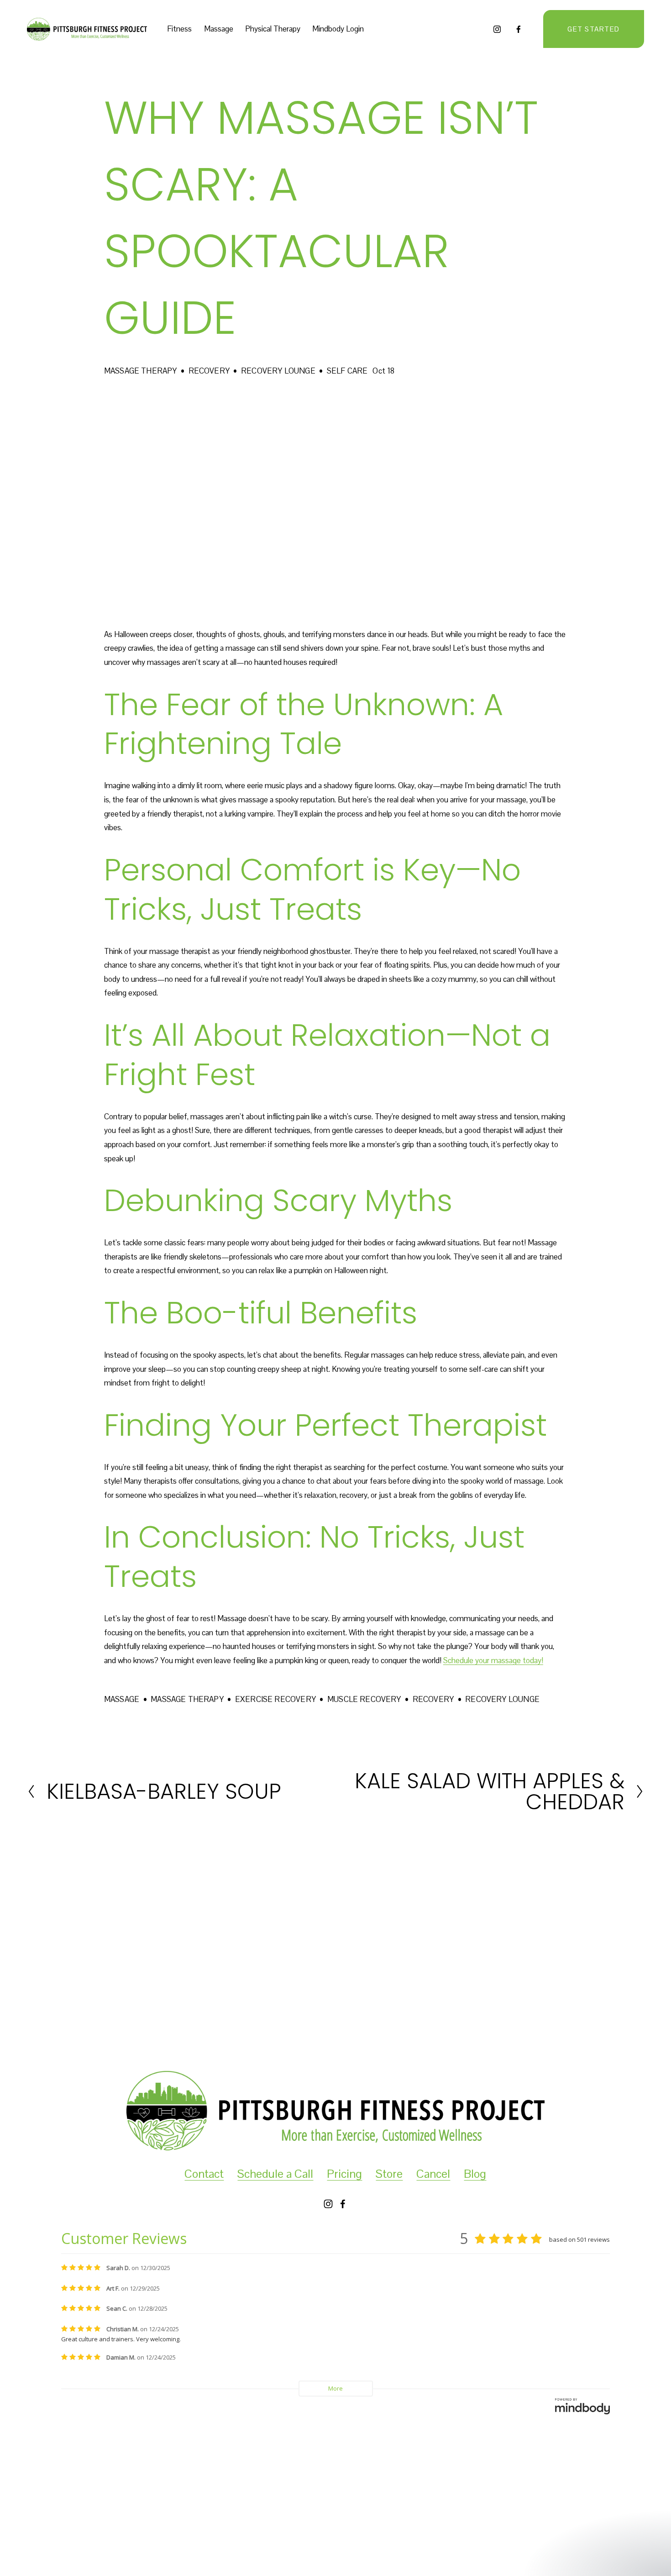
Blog (475, 2174)
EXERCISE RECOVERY (275, 1699)
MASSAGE (122, 1699)
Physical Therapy (273, 29)
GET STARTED (594, 29)
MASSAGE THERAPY (141, 371)
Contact (204, 2174)
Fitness (179, 29)
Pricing (344, 2174)
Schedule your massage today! (493, 1660)
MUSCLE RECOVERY (364, 1699)
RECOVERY (209, 371)
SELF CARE (347, 371)
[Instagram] (497, 29)
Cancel (433, 2174)
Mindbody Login (338, 29)
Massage (219, 29)
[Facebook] (519, 29)
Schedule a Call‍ (275, 2174)
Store (389, 2174)
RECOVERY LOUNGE (278, 371)
